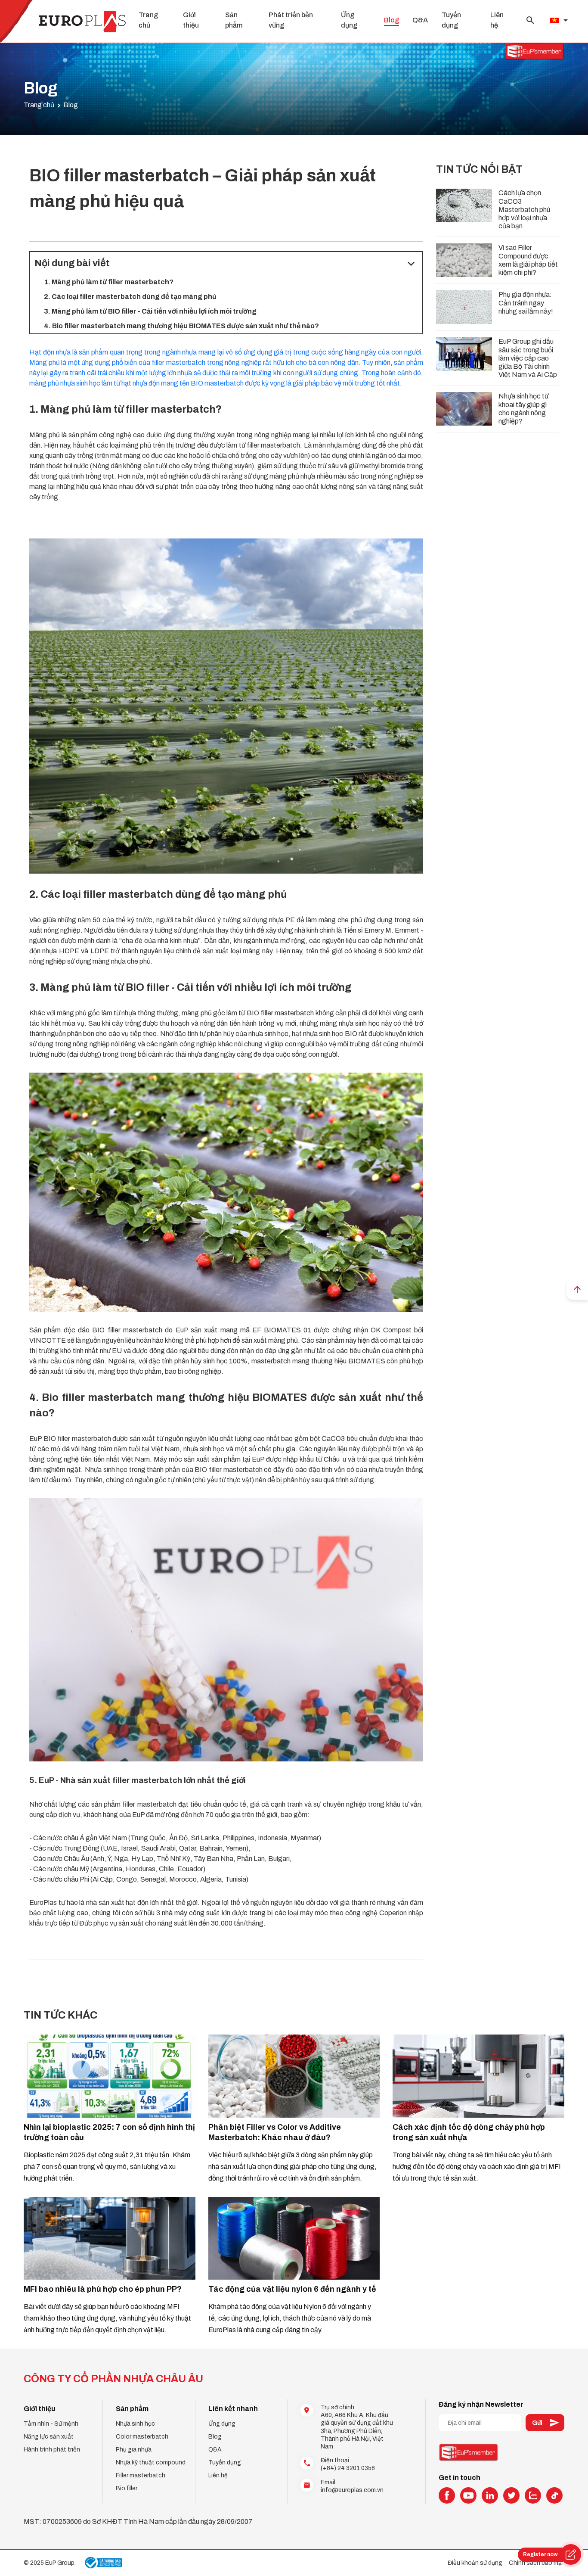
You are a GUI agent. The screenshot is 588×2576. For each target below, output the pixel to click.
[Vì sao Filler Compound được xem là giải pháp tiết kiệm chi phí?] (464, 260)
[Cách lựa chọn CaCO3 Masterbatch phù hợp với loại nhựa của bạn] (464, 205)
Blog (391, 20)
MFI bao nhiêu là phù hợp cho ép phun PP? (103, 2289)
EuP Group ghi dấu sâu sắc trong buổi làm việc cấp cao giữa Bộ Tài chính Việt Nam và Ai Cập (528, 358)
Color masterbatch (142, 2437)
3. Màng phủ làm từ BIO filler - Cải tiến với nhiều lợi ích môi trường (150, 311)
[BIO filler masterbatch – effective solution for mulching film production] (226, 706)
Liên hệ (218, 2475)
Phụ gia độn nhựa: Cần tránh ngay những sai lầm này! (526, 303)
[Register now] (571, 2554)
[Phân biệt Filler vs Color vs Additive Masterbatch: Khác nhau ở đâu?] (294, 2076)
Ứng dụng (222, 2424)
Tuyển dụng (225, 2462)
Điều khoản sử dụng (475, 2563)
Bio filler (127, 2488)
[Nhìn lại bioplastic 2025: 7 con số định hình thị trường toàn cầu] (110, 2076)
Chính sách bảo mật (537, 2563)
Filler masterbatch (141, 2475)
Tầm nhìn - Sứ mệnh (51, 2424)
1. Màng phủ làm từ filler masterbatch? (109, 282)
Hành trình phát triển (52, 2450)
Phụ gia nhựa (134, 2450)
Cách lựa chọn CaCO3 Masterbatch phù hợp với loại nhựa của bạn (524, 209)
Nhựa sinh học (135, 2424)
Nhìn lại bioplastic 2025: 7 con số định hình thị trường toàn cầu (109, 2132)
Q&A (420, 20)
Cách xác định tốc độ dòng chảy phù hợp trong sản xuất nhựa (469, 2132)
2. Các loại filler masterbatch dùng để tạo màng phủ (130, 297)
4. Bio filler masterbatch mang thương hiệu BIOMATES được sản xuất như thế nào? (181, 326)
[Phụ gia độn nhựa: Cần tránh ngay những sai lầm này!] (464, 307)
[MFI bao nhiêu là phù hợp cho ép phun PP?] (110, 2238)
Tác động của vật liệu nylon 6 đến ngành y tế (292, 2289)
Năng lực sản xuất (49, 2437)
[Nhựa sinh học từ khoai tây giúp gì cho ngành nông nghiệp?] (464, 409)
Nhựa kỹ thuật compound (151, 2462)
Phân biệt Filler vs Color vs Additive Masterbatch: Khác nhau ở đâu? (275, 2132)
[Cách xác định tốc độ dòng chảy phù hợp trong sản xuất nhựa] (478, 2076)
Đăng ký (545, 2423)
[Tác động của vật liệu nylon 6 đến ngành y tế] (294, 2238)
